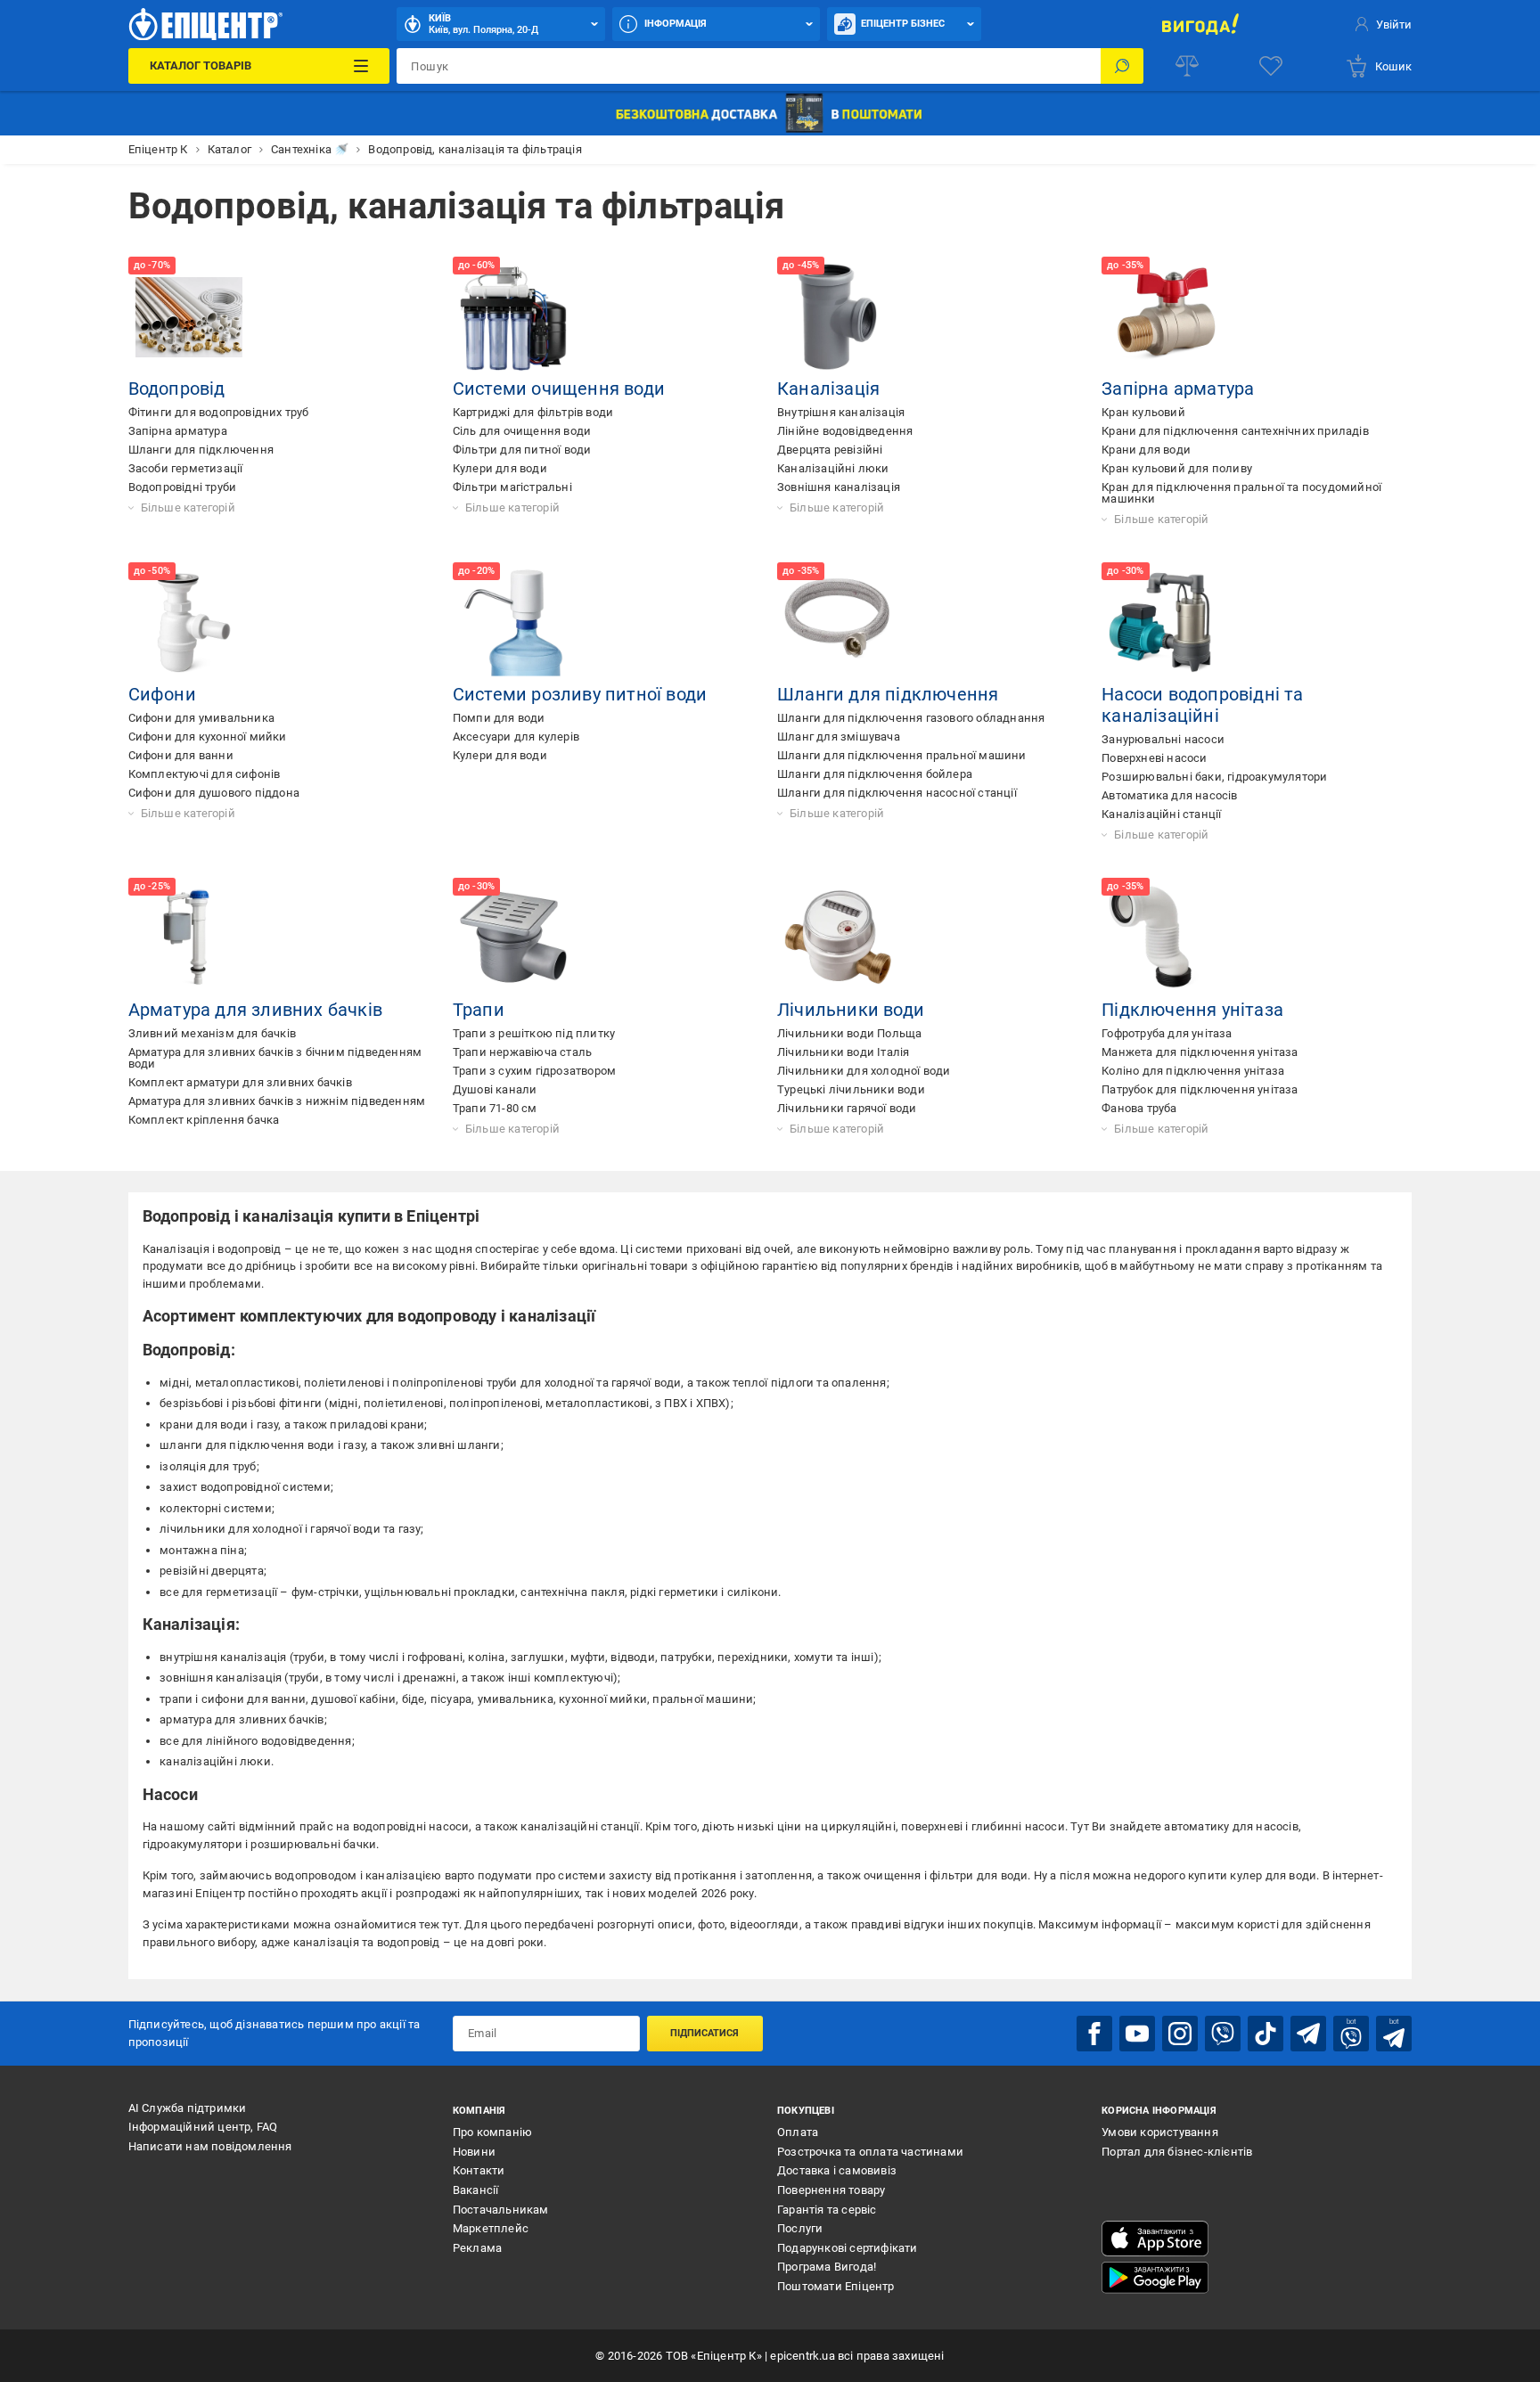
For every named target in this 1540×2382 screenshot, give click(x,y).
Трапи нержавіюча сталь (522, 1052)
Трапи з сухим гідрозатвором (534, 1071)
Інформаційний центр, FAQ (203, 2127)
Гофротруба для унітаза (1167, 1033)
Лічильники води (851, 1010)
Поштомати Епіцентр (836, 2286)
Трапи (479, 1010)
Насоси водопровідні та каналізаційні (1202, 705)
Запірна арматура (178, 431)
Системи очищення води (559, 389)
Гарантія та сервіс (827, 2210)
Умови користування (1160, 2132)
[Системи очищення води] (513, 317)
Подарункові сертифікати (848, 2248)
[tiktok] (1266, 2034)
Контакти (479, 2170)
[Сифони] (189, 623)
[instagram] (1180, 2034)
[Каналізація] (838, 317)
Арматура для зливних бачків (255, 1010)
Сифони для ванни (181, 755)
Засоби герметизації (186, 468)
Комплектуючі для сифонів (205, 774)
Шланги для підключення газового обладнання (911, 718)
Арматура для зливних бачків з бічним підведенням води (275, 1058)
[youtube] (1137, 2034)
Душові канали (495, 1089)
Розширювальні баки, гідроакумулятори (1214, 777)
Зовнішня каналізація (839, 487)
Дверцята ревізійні (830, 450)
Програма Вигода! (827, 2267)
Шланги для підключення (201, 450)
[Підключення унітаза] (1162, 938)
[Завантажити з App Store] (1155, 2239)
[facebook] (1094, 2034)
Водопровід (177, 389)
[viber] (1223, 2034)
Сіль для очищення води (522, 431)
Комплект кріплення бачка (204, 1120)
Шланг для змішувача (839, 737)
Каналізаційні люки (833, 468)
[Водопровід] (189, 317)
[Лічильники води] (838, 938)
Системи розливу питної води (580, 694)
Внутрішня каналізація (841, 412)
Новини (474, 2152)
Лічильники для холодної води (864, 1071)
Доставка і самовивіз (837, 2170)
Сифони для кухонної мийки (208, 737)
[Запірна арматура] (1162, 317)
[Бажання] (1271, 66)
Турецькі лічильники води (851, 1089)
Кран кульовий (1143, 412)
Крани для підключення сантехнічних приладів (1235, 431)
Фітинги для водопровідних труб (219, 412)
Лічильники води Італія (843, 1052)
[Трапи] (513, 938)
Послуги (800, 2228)
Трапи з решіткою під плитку (534, 1033)
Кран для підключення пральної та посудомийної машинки (1241, 493)
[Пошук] (1122, 66)
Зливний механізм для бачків (212, 1033)
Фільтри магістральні (512, 487)
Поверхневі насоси (1154, 758)
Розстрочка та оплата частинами (870, 2152)
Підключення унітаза (1192, 1010)
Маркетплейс (491, 2228)
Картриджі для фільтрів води (533, 412)
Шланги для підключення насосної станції (897, 793)
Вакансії (476, 2190)
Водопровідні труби (183, 487)
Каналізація (828, 389)
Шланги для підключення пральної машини (902, 755)
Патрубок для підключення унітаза (1200, 1089)
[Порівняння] (1187, 66)
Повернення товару (831, 2190)
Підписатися (704, 2033)
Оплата (798, 2132)
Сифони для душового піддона (214, 793)
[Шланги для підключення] (838, 623)
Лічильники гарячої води (847, 1108)
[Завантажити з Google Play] (1155, 2278)
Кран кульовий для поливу (1177, 468)
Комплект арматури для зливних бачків (240, 1082)
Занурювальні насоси (1163, 739)
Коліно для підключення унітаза (1193, 1071)
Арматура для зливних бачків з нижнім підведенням (277, 1101)
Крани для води (1146, 450)
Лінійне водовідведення (845, 431)
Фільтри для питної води (522, 450)
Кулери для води (500, 468)
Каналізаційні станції (1161, 814)
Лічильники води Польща (849, 1033)
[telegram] (1308, 2034)
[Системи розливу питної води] (513, 623)
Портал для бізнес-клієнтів (1177, 2152)
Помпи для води (499, 718)
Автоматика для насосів (1169, 795)
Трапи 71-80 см (495, 1108)
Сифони (162, 694)
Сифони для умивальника (201, 718)
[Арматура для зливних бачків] (189, 938)
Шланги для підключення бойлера (875, 774)
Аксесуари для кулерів (516, 737)
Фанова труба (1139, 1108)
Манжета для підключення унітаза (1200, 1052)
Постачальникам (501, 2210)
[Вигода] (1200, 24)
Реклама (477, 2248)
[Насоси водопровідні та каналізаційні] (1162, 623)
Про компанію (492, 2132)
